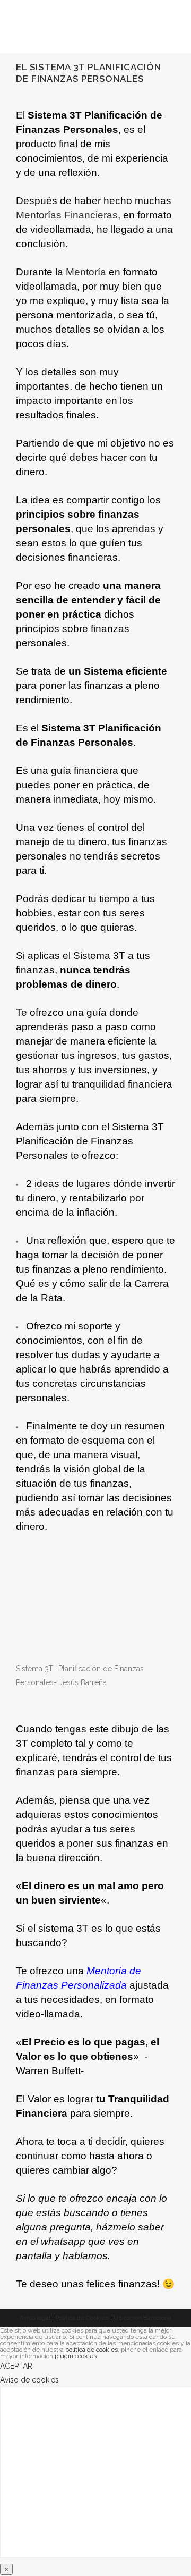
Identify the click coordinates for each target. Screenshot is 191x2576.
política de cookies (92, 2350)
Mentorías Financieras (67, 215)
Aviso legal (35, 2318)
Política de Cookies (82, 2318)
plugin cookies (76, 2356)
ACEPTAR (16, 2366)
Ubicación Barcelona (142, 2318)
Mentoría (86, 272)
